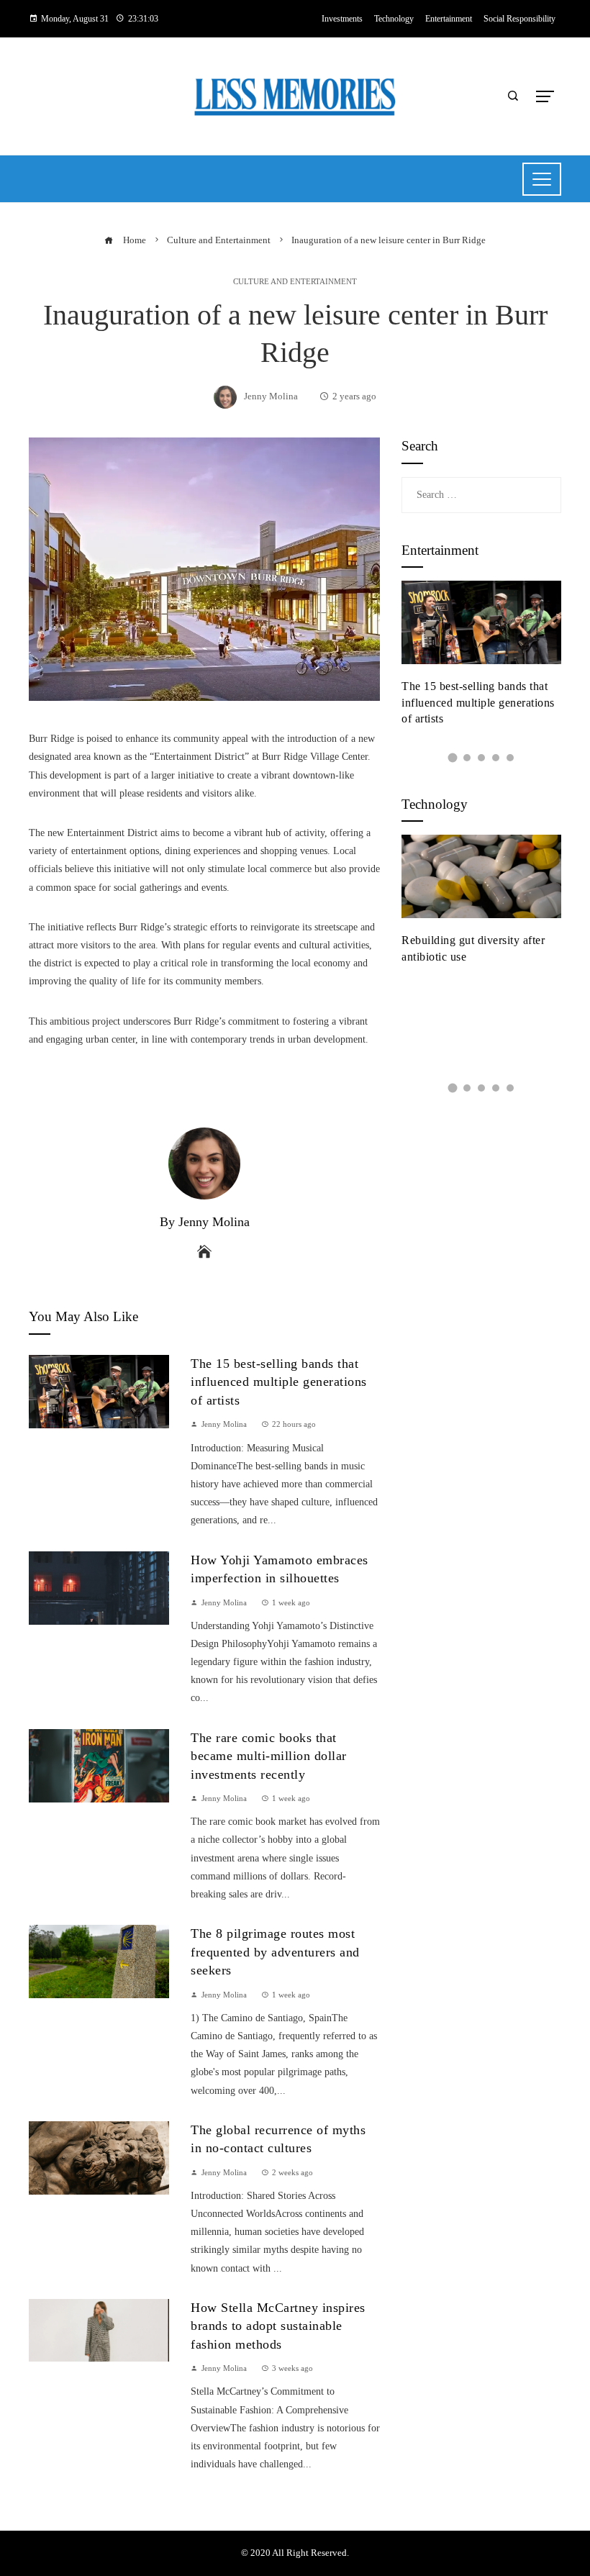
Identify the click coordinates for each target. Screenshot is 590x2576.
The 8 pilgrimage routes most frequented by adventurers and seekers (275, 1952)
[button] (453, 757)
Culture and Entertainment (295, 282)
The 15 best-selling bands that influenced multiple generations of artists (279, 1382)
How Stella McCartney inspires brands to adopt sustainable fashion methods (278, 2326)
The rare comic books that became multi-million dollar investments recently (269, 1756)
